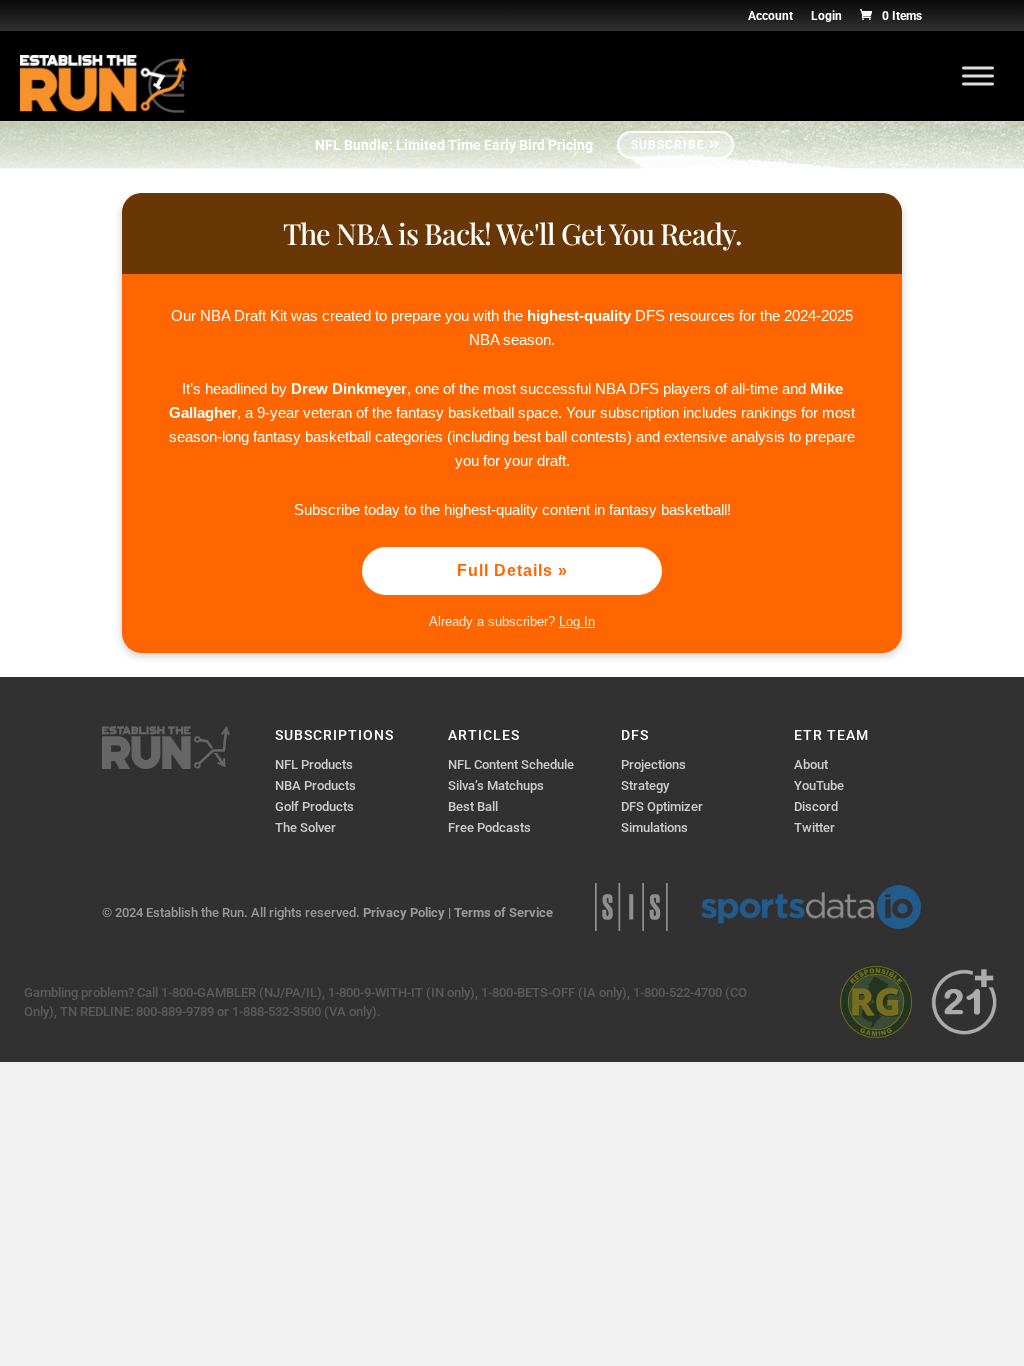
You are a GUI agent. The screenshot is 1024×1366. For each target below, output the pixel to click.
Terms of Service (503, 912)
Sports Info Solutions (631, 907)
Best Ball (473, 806)
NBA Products (315, 785)
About (811, 764)
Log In (577, 621)
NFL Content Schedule (511, 764)
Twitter (814, 827)
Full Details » (512, 570)
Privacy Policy (404, 912)
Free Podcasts (489, 827)
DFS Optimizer (662, 806)
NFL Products (314, 764)
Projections (653, 764)
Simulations (654, 827)
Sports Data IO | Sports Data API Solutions (811, 907)
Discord (816, 806)
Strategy (645, 785)
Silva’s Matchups (496, 785)
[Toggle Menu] (978, 75)
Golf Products (314, 806)
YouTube (819, 785)
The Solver (305, 827)
